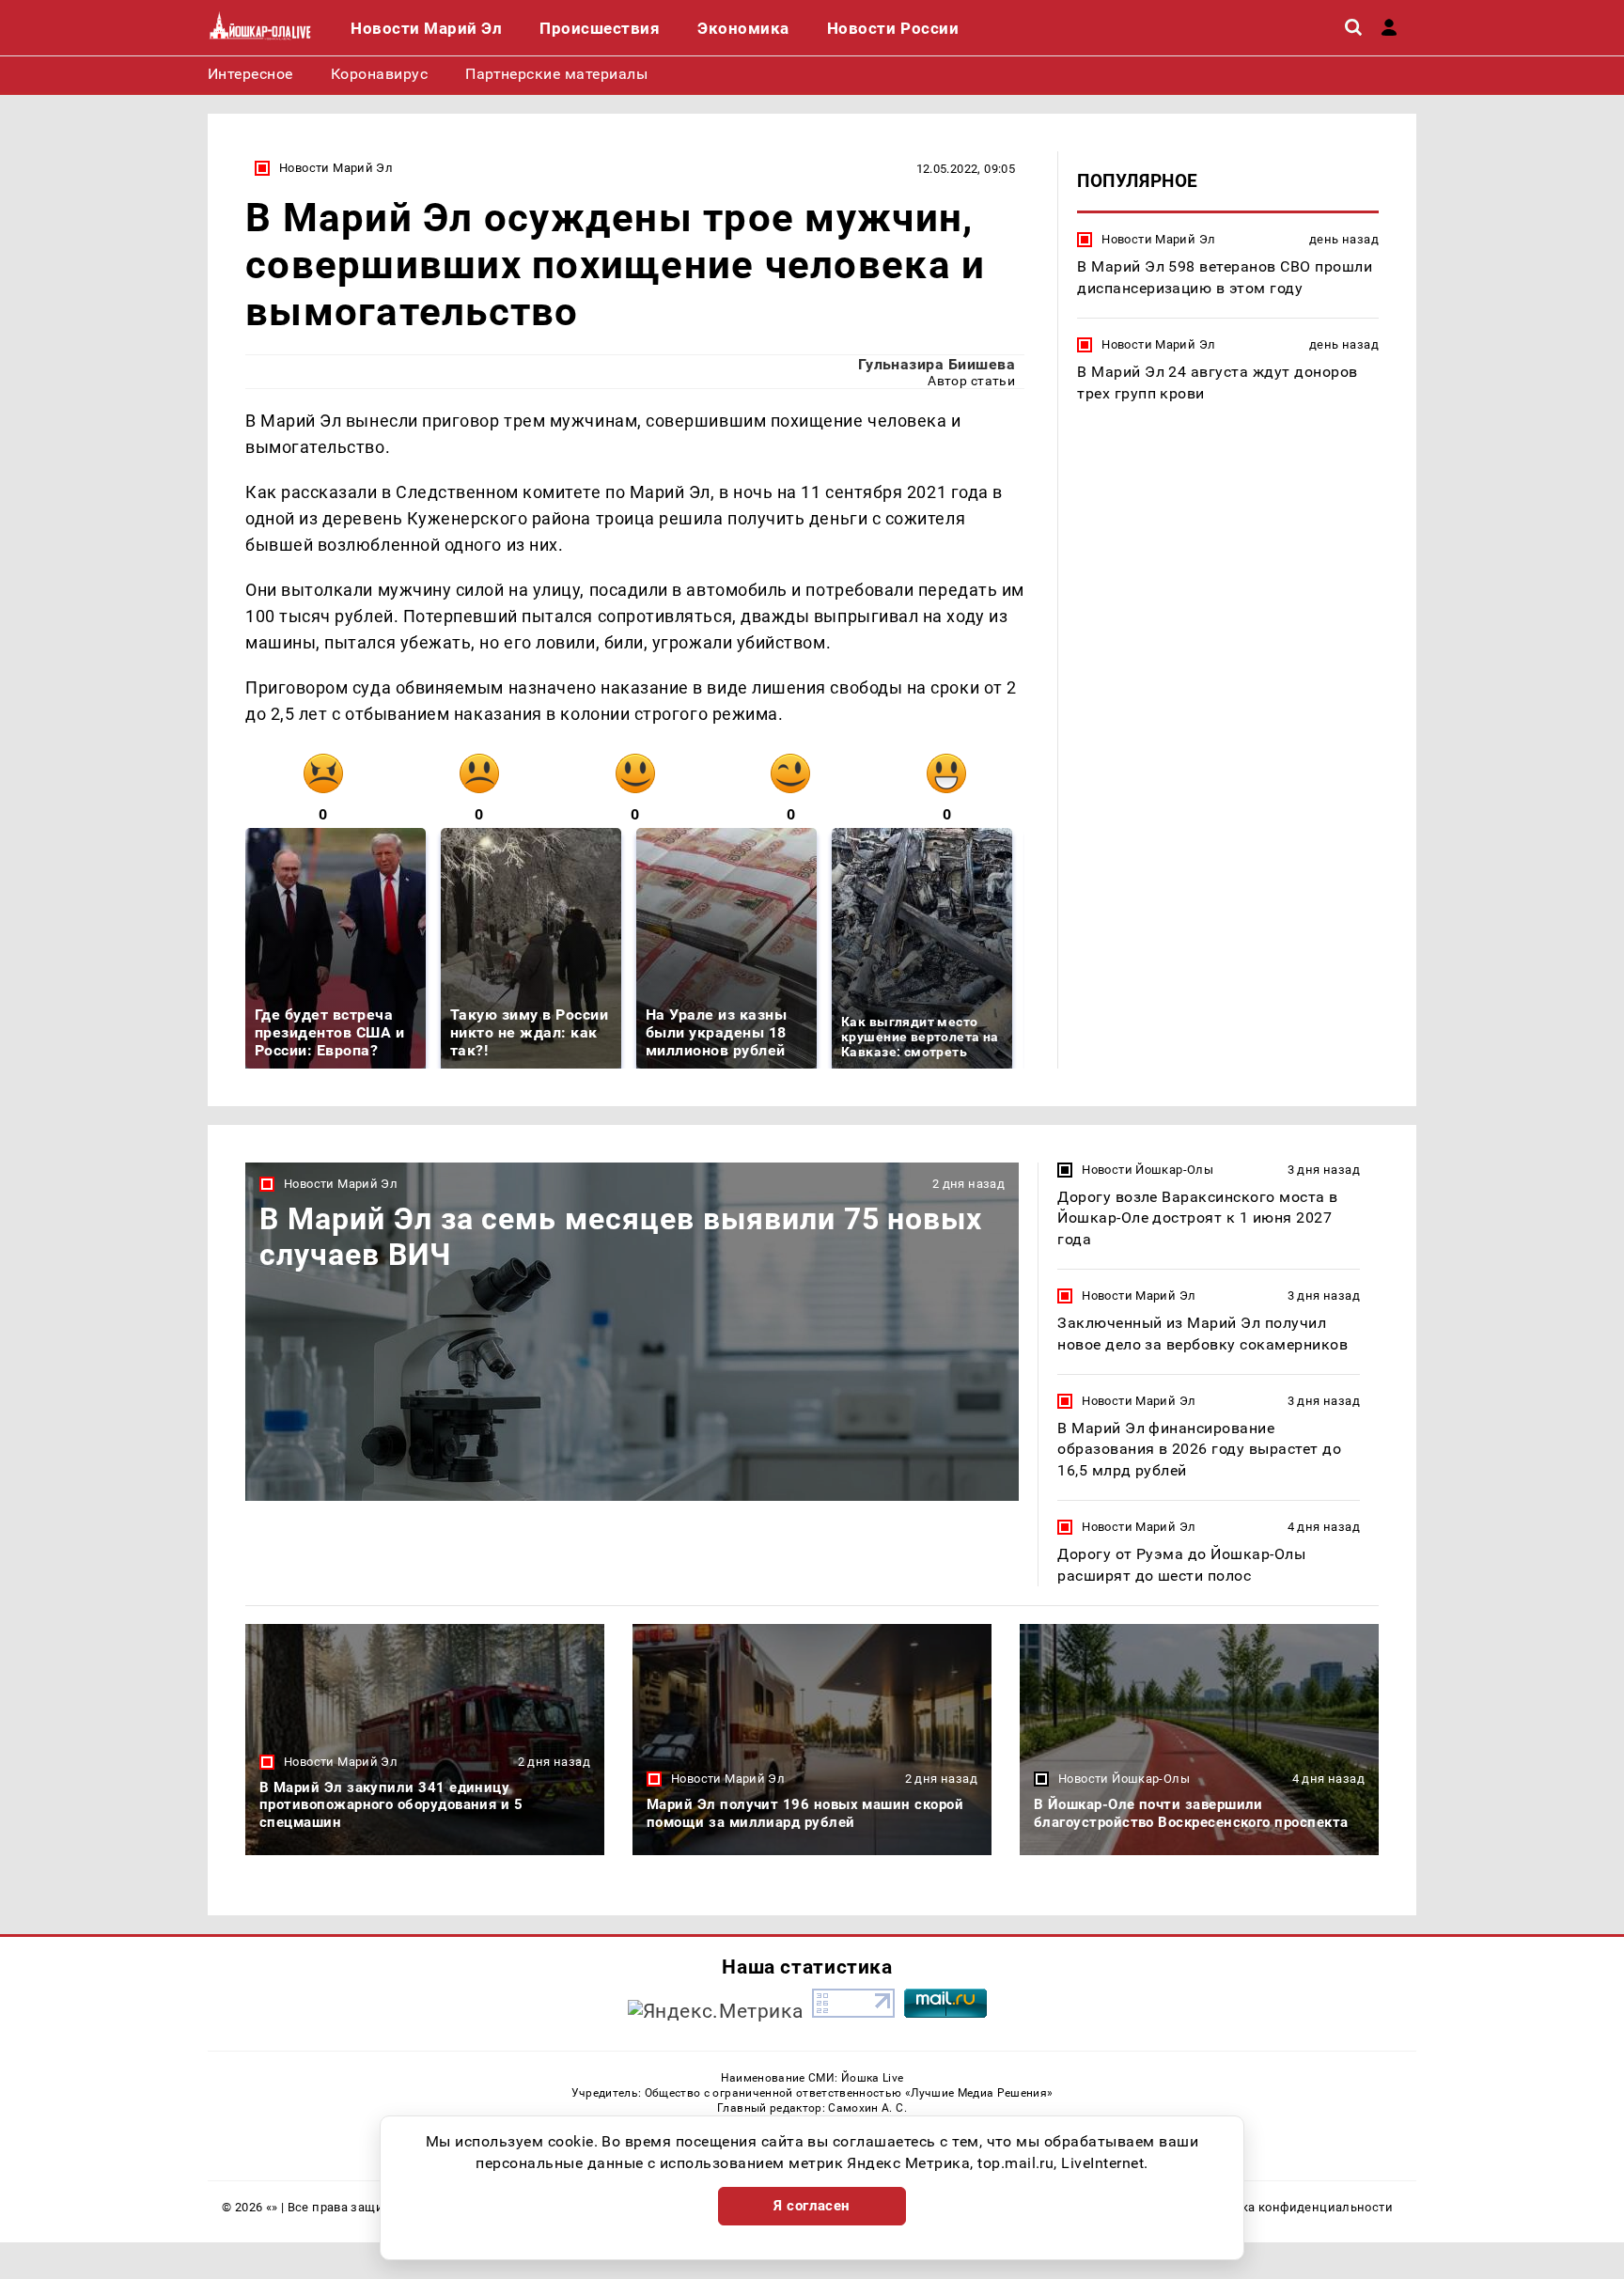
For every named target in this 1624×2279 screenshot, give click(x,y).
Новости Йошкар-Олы (1148, 1170)
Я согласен (812, 2206)
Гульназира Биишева (937, 364)
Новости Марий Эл (336, 168)
